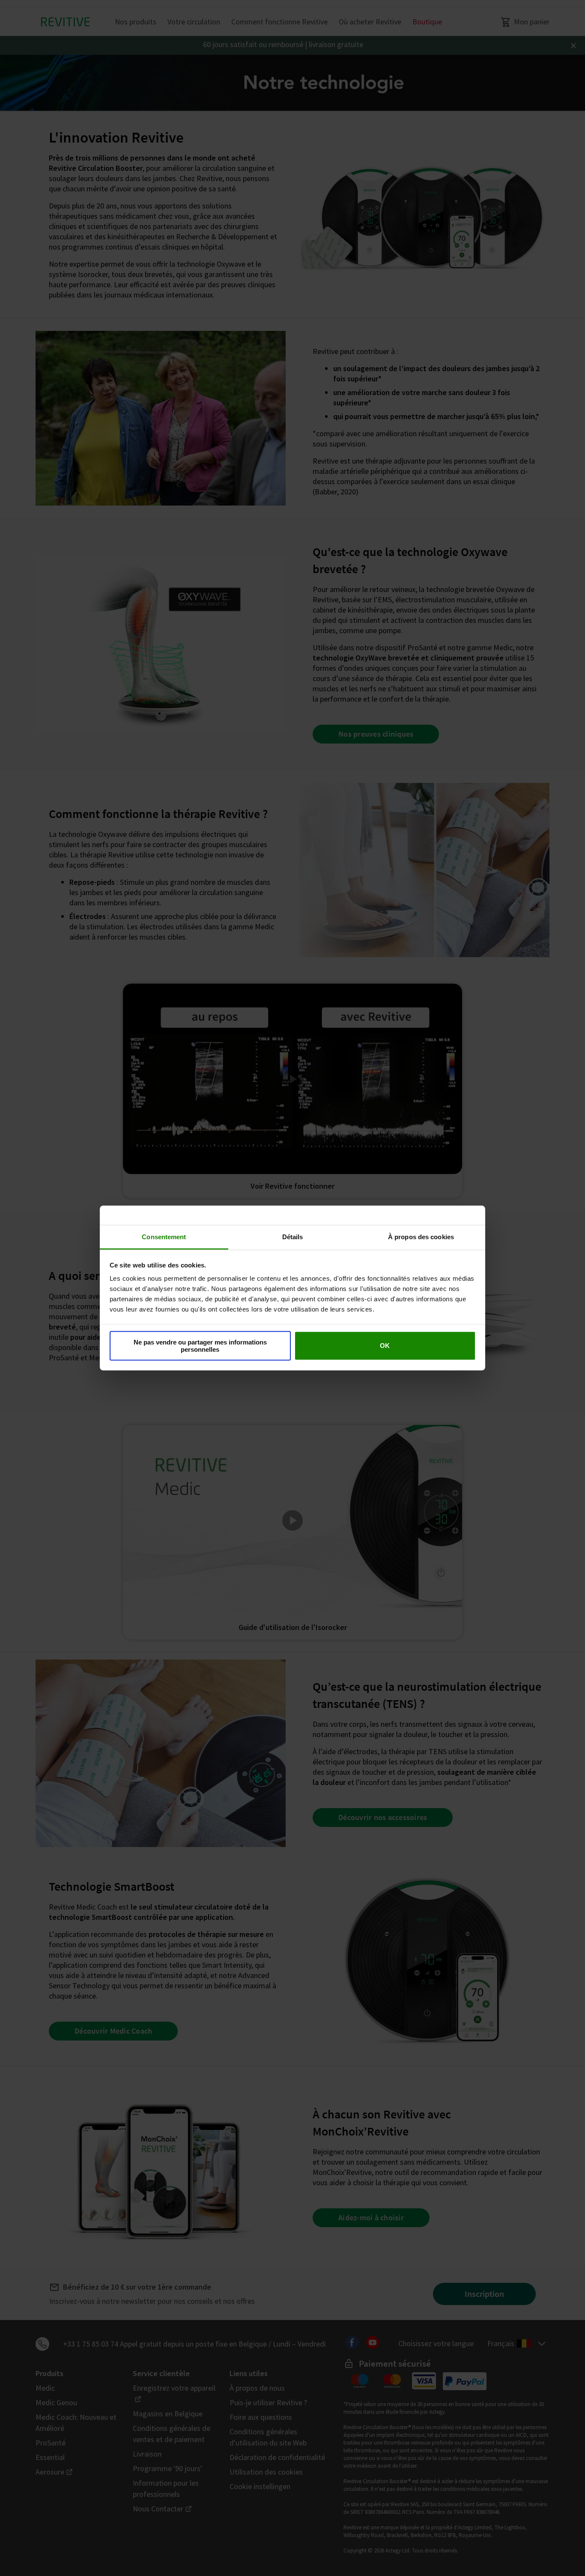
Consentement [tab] (164, 1237)
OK (385, 1346)
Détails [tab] (293, 1237)
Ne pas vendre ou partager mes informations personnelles (200, 1345)
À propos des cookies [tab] (421, 1237)
